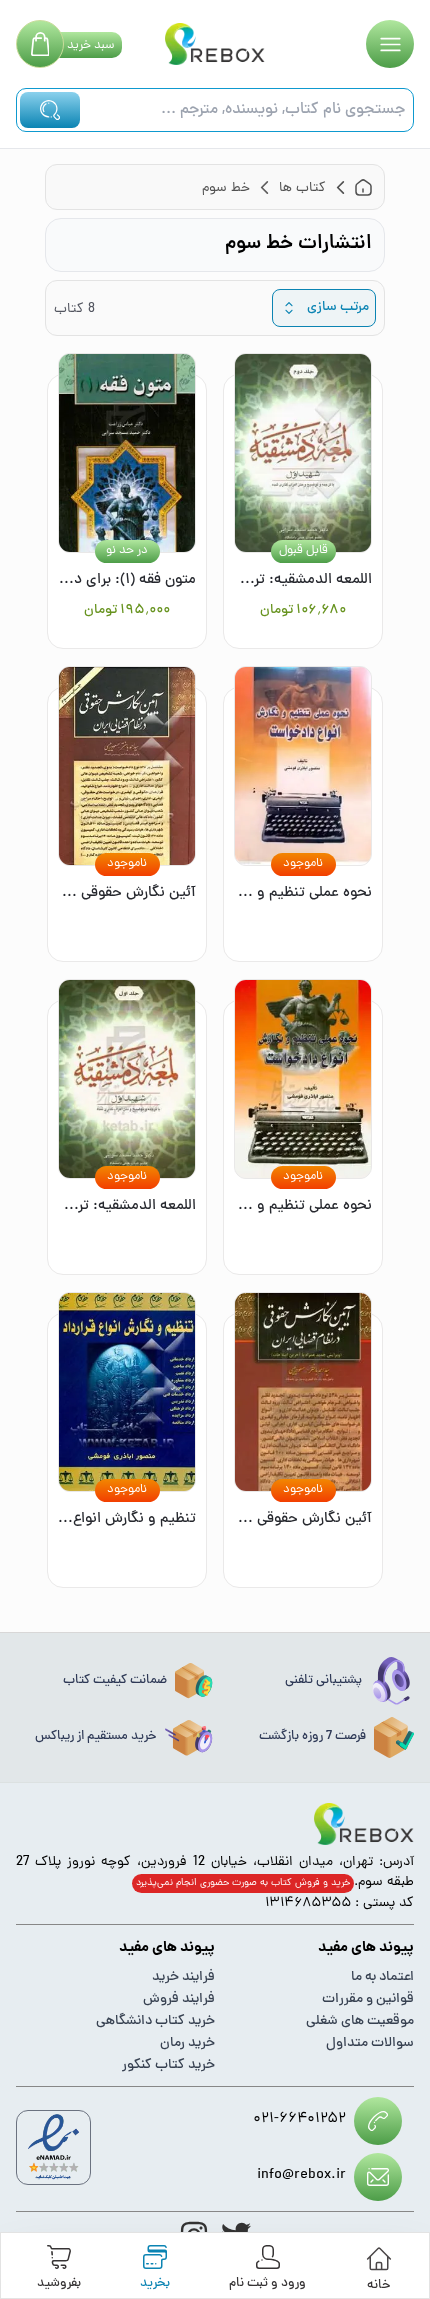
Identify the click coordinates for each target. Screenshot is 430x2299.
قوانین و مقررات (368, 1999)
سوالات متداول (370, 2043)
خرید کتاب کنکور (168, 2065)
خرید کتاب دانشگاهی (155, 2021)
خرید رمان (187, 2043)
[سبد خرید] (40, 44)
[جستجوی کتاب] (50, 110)
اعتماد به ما (382, 1977)
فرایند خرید (183, 1977)
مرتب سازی (338, 307)
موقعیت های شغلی (360, 2021)
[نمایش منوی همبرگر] (390, 44)
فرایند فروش (179, 1999)
